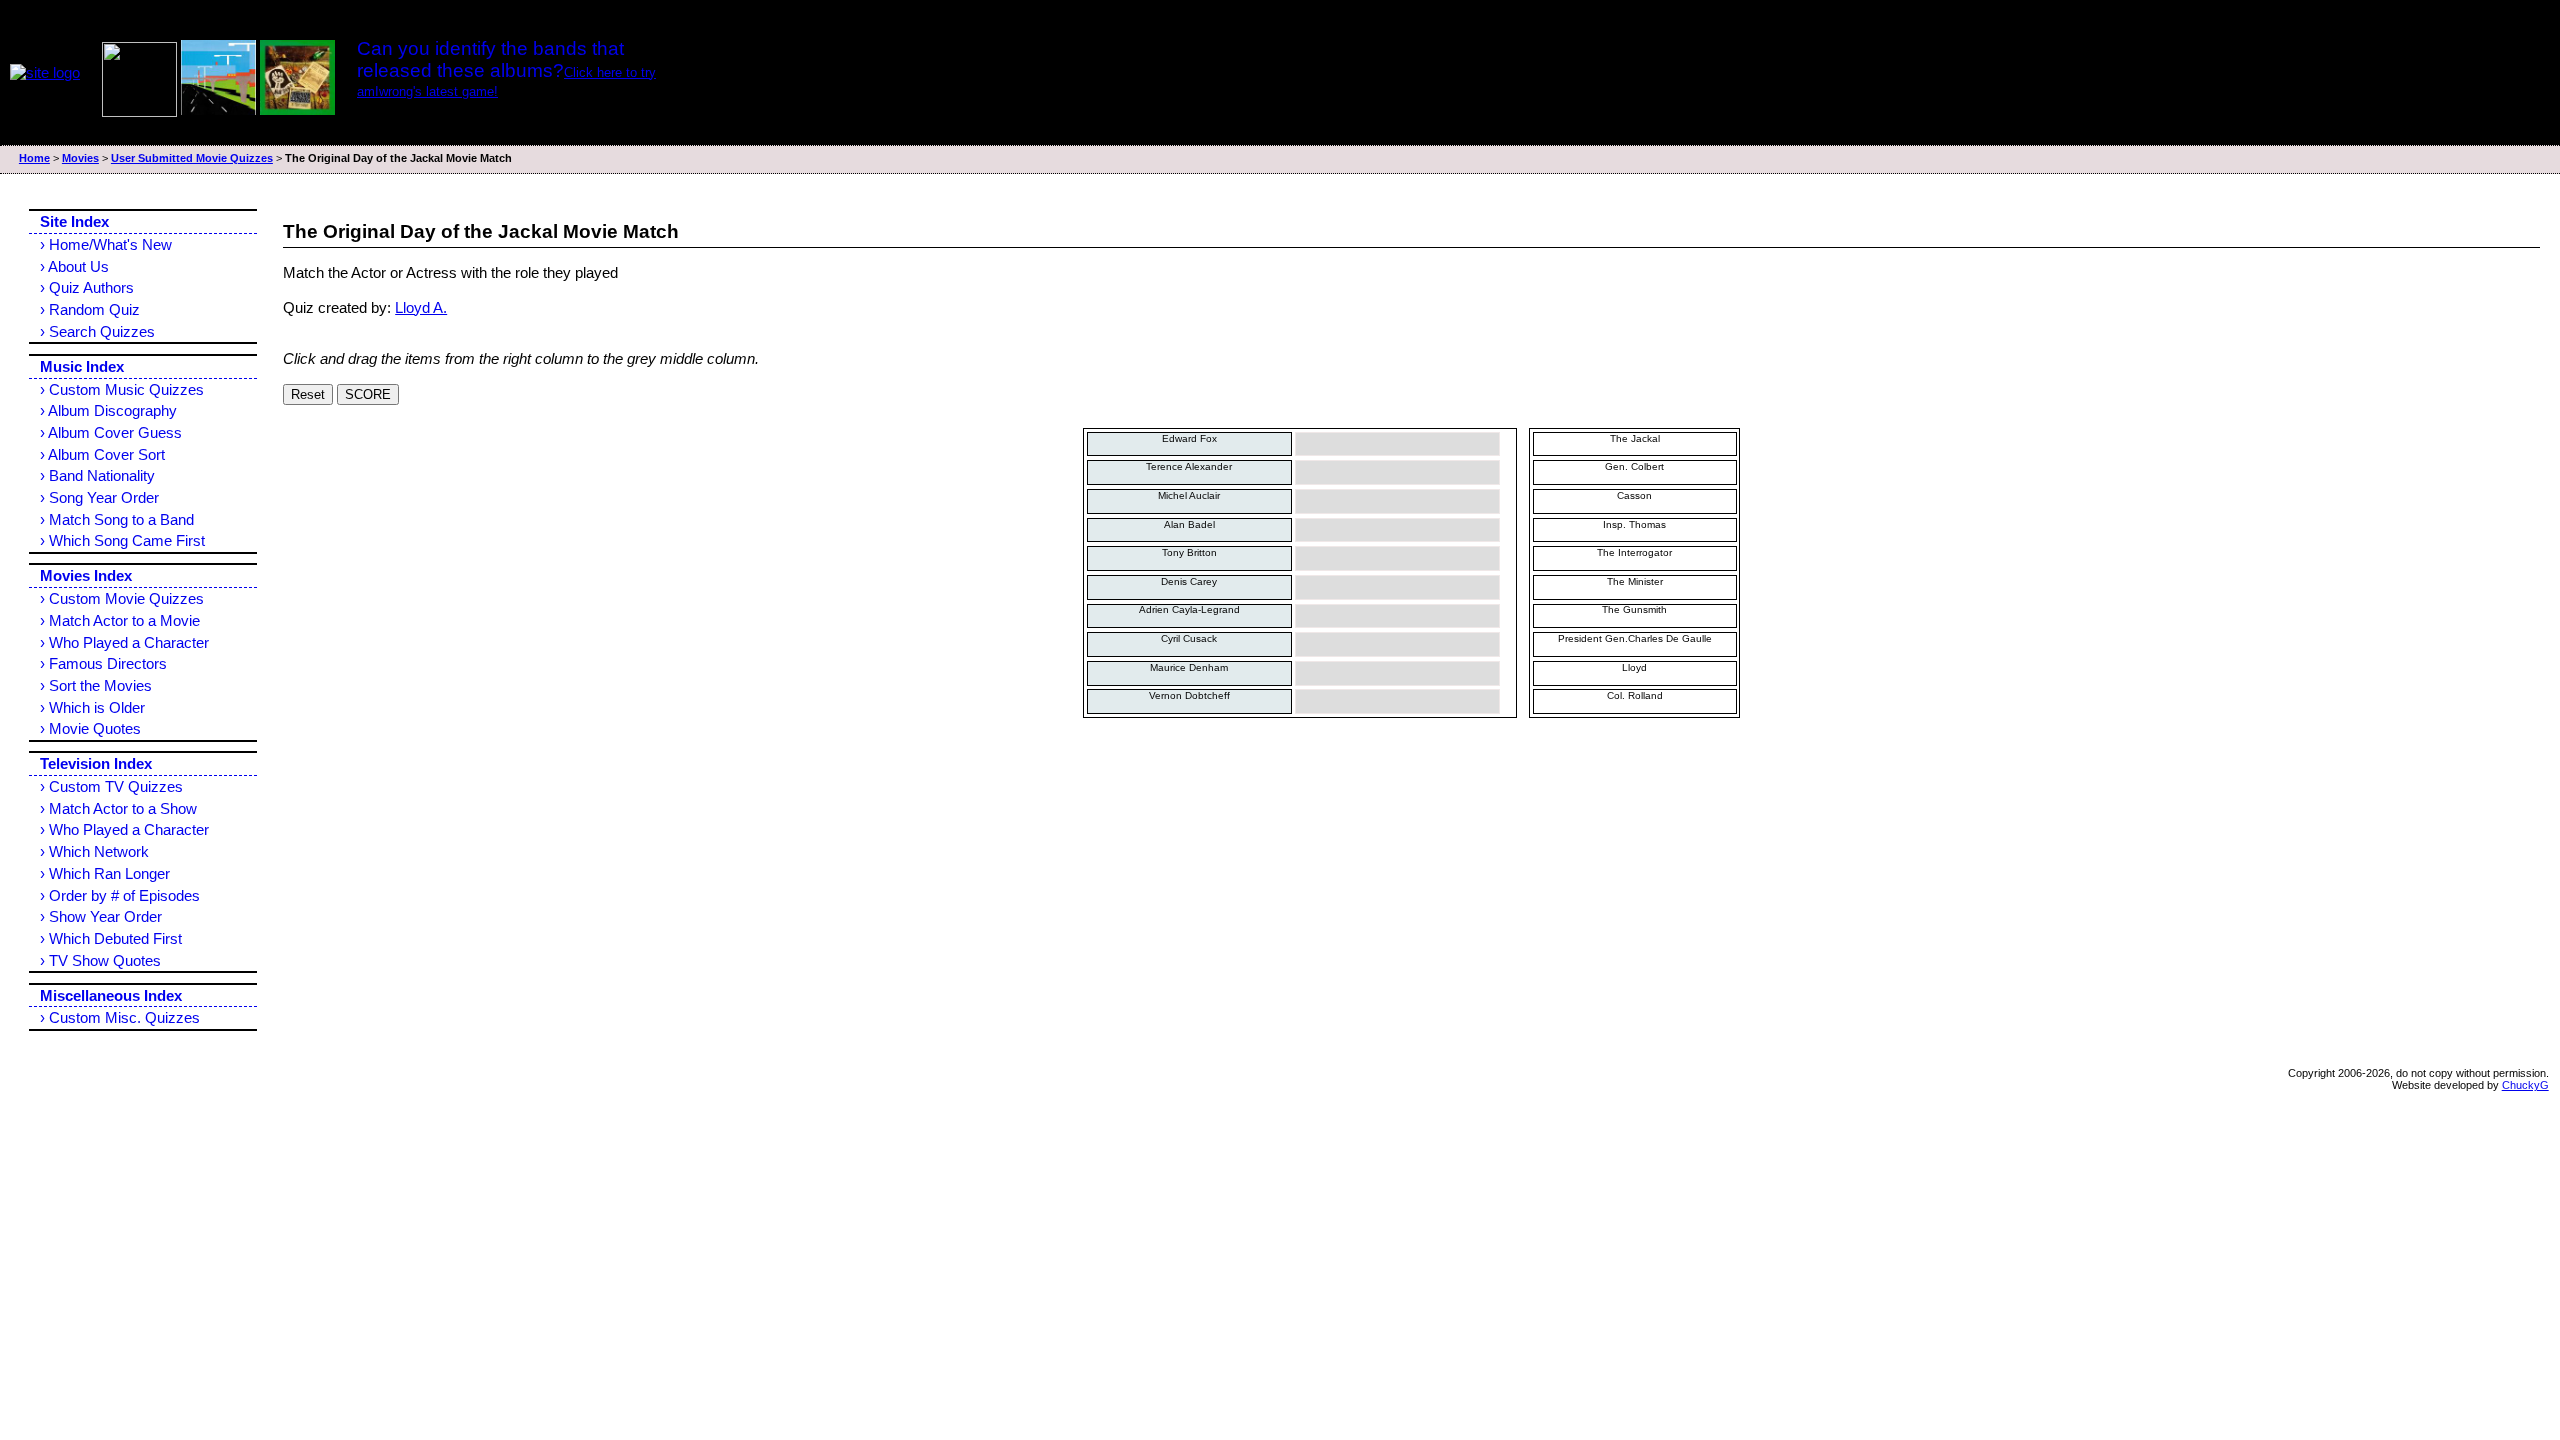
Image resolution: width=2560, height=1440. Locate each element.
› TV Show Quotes (100, 960)
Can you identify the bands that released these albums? (490, 59)
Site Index (74, 221)
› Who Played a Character (124, 642)
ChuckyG (2525, 1085)
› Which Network (94, 851)
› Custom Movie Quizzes (122, 598)
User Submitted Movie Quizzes (192, 158)
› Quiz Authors (87, 287)
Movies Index (86, 575)
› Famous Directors (103, 663)
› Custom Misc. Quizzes (120, 1017)
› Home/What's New (106, 244)
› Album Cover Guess (111, 432)
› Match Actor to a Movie (120, 620)
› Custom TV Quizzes (111, 786)
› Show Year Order (101, 916)
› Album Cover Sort (102, 454)
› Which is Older (92, 707)
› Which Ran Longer (105, 873)
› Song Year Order (99, 497)
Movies (80, 158)
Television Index (96, 763)
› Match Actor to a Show (118, 808)
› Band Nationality (97, 475)
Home (34, 158)
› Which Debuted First (111, 938)
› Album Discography (108, 410)
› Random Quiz (90, 309)
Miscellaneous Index (111, 995)
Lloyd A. (421, 307)
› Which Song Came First (122, 540)
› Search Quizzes (97, 331)
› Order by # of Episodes (120, 895)
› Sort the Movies (96, 685)
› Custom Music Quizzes (122, 389)
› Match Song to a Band (117, 519)
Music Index (82, 366)
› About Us (74, 266)
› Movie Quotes (90, 728)
